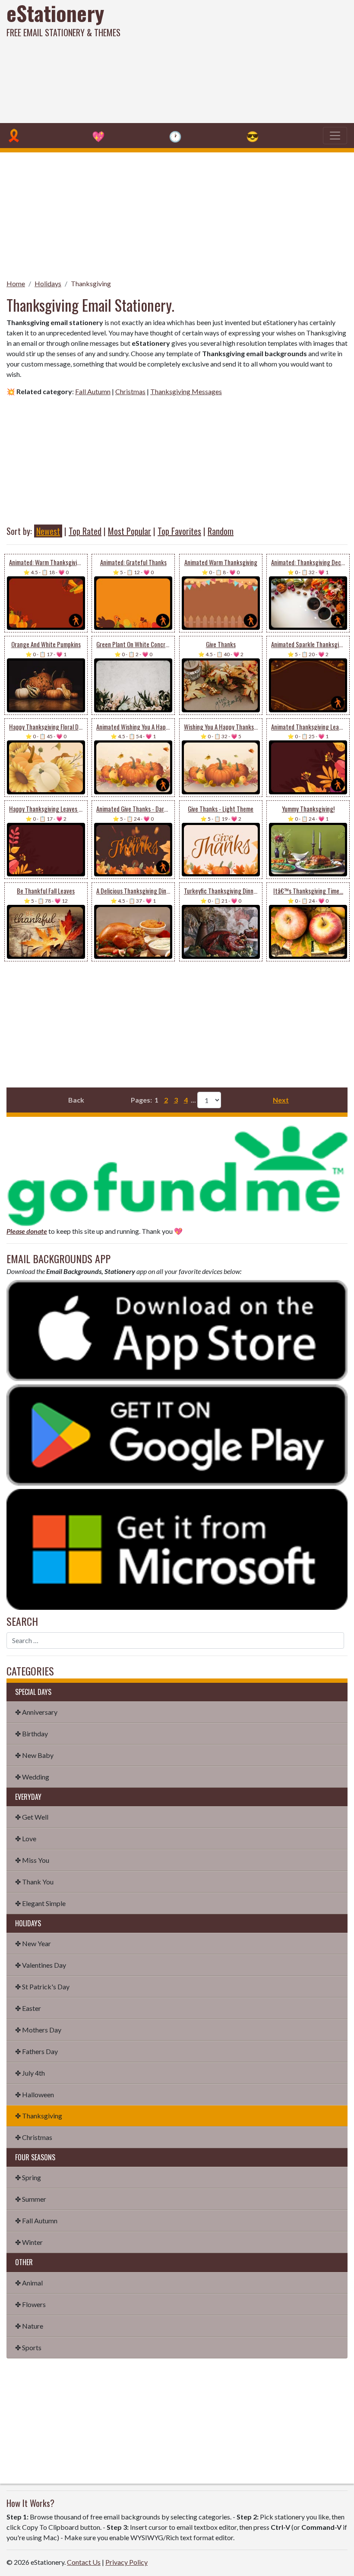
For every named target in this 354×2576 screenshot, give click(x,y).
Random (221, 531)
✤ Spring (28, 2177)
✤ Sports (28, 2347)
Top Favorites (179, 531)
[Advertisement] (239, 60)
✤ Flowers (30, 2304)
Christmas (130, 391)
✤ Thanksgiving (39, 2116)
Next (281, 1100)
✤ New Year (33, 1943)
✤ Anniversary (36, 1712)
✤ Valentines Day (41, 1965)
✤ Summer (31, 2199)
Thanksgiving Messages (186, 391)
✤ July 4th (30, 2073)
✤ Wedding (32, 1777)
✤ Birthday (32, 1734)
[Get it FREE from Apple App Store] (177, 1329)
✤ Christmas (34, 2137)
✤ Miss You (32, 1860)
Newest (48, 531)
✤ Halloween (35, 2094)
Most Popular (130, 531)
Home (16, 283)
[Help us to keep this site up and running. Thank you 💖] (177, 1174)
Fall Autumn (93, 391)
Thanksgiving (91, 283)
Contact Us (84, 2562)
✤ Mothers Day (38, 2030)
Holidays (48, 283)
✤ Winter (29, 2242)
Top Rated (85, 531)
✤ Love (26, 1838)
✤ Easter (28, 2008)
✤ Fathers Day (36, 2051)
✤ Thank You (34, 1882)
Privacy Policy (126, 2562)
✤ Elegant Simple (40, 1903)
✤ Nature (29, 2326)
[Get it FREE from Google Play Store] (177, 1434)
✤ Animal (29, 2283)
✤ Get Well (32, 1817)
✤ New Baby (34, 1755)
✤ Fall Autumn (36, 2220)
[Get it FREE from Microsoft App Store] (177, 1548)
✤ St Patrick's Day (42, 1987)
